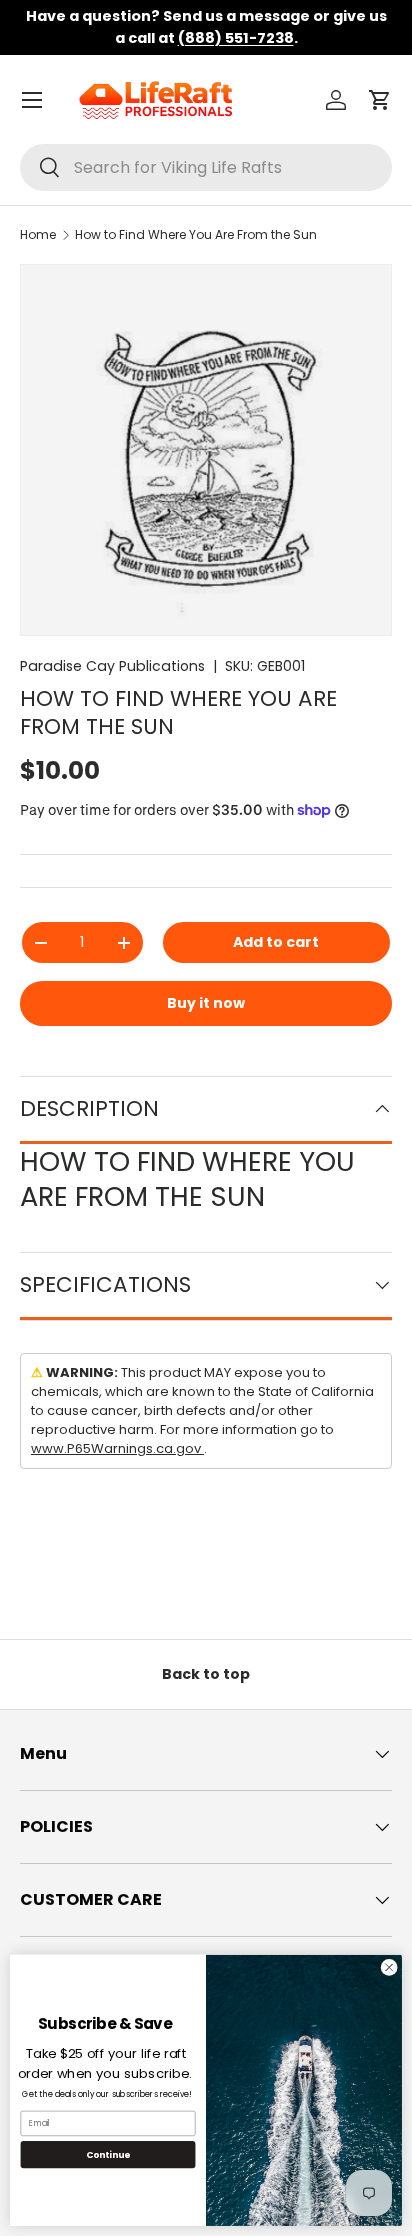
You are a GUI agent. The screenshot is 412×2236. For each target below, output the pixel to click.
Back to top (206, 1674)
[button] (380, 100)
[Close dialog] (389, 1968)
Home (38, 234)
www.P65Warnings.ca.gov (117, 1448)
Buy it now (206, 1003)
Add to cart (276, 942)
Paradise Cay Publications (112, 666)
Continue (108, 2154)
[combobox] (206, 167)
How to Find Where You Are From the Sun (196, 234)
